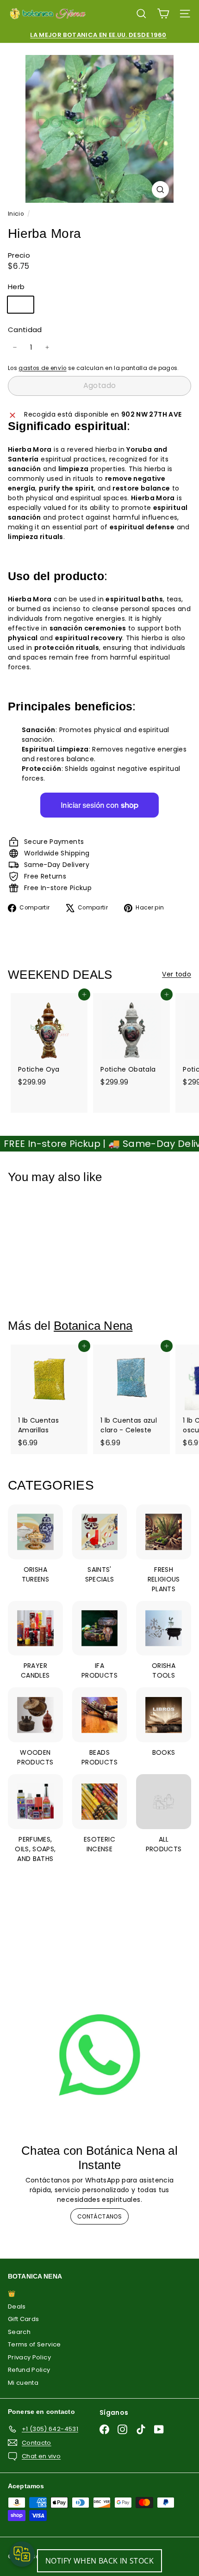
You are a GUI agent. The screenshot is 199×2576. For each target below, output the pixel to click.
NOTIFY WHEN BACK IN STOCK (99, 2561)
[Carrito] (163, 14)
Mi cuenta (23, 2383)
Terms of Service (34, 2344)
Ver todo (177, 974)
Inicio (16, 214)
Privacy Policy (29, 2357)
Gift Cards (24, 2319)
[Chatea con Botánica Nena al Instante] (99, 2055)
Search (19, 2332)
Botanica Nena (93, 1326)
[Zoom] (160, 190)
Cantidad (25, 330)
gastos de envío (42, 368)
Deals (17, 2306)
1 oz (24, 306)
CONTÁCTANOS (99, 2216)
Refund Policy (29, 2370)
